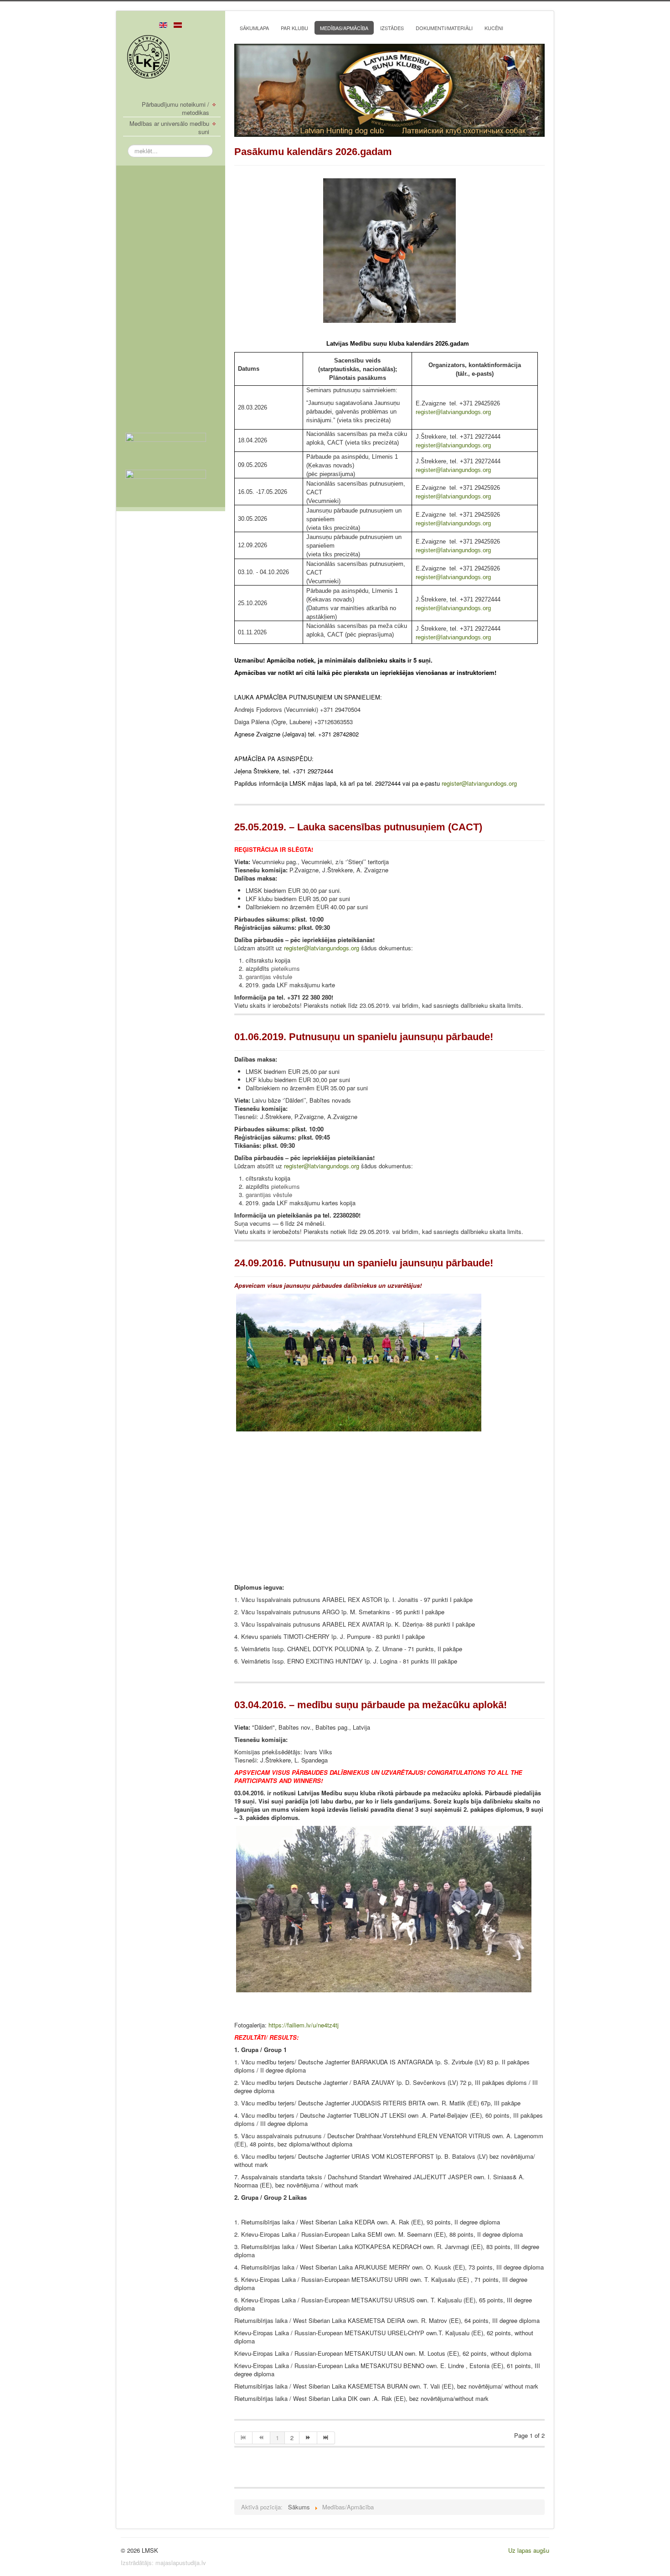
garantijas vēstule (269, 977)
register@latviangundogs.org (453, 412)
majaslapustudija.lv (181, 2563)
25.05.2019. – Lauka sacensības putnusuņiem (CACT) (358, 827)
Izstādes (392, 28)
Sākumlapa (254, 28)
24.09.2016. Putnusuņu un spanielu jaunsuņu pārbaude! (364, 1263)
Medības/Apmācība (344, 28)
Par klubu (294, 28)
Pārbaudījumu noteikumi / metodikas (175, 109)
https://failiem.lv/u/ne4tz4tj (304, 2025)
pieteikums (286, 968)
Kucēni (494, 28)
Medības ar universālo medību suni (169, 128)
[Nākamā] (308, 2438)
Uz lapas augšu (529, 2550)
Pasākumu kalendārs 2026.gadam (313, 152)
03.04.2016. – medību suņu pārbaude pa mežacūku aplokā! (371, 1705)
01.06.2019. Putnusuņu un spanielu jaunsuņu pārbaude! (364, 1037)
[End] (326, 2438)
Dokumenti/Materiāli (444, 28)
